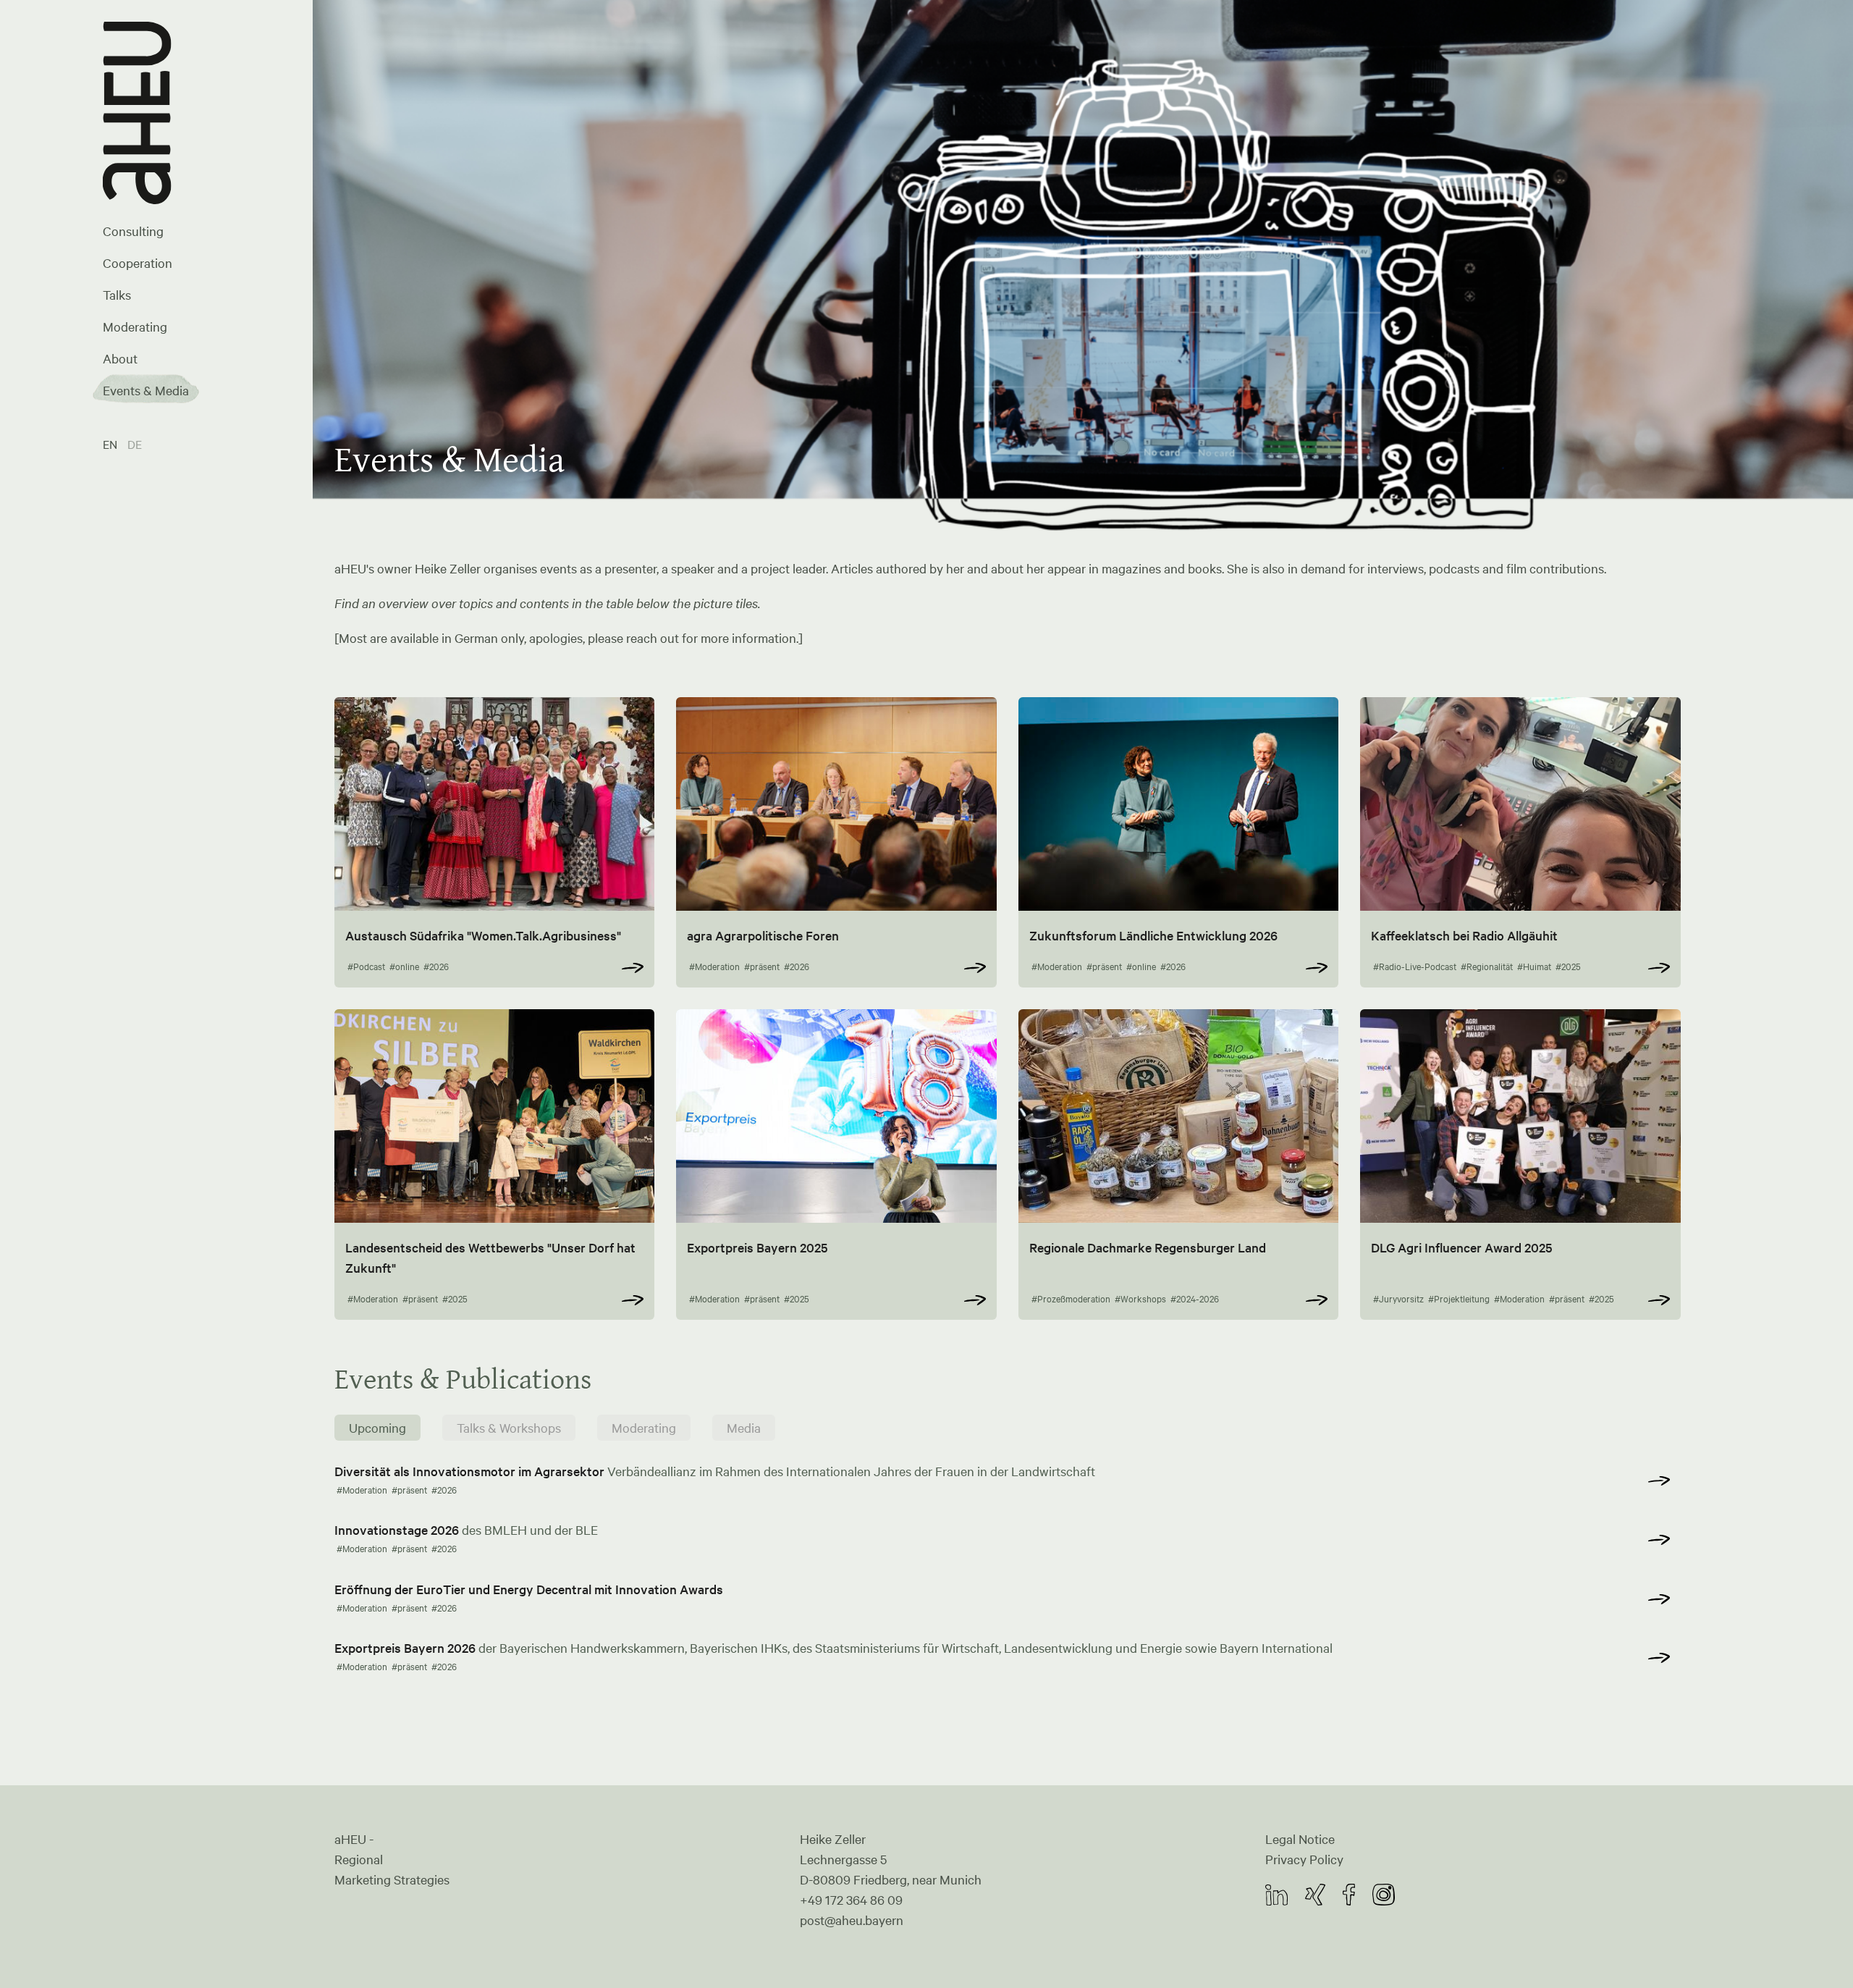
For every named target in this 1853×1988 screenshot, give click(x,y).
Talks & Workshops (509, 1428)
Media (744, 1428)
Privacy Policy (1304, 1859)
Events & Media (146, 390)
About (120, 358)
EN (111, 444)
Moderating (135, 327)
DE (135, 444)
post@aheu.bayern (852, 1920)
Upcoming (377, 1428)
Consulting (133, 231)
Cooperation (138, 263)
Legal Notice (1300, 1839)
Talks (117, 295)
